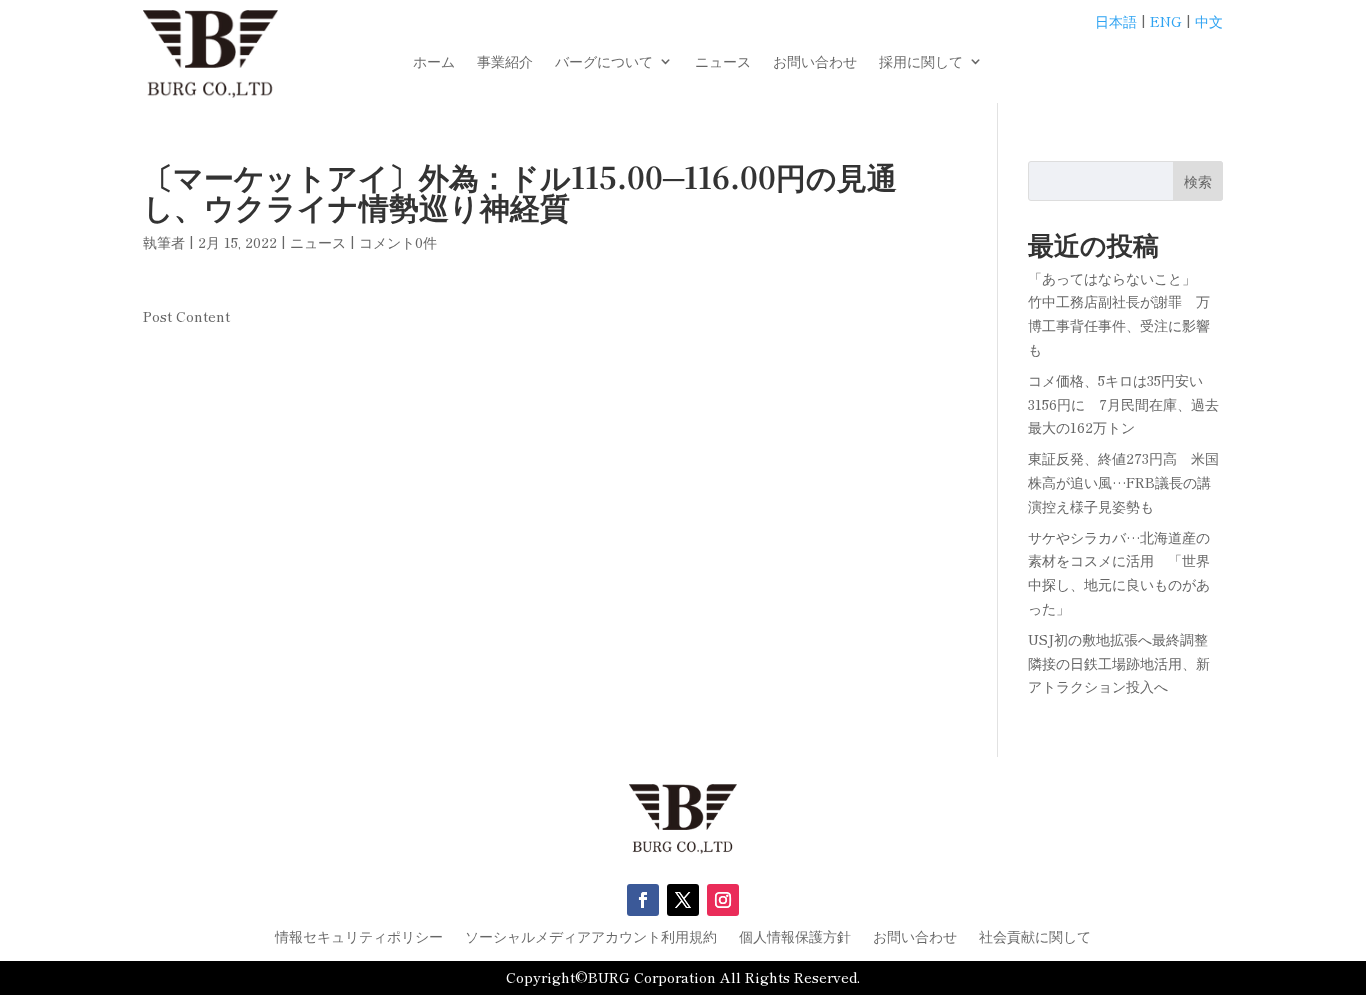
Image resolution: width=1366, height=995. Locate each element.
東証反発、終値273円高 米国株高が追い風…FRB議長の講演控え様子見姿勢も (1123, 482)
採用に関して (921, 62)
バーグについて (604, 62)
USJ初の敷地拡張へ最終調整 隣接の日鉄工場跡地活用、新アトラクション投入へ (1125, 663)
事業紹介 (505, 62)
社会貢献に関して (1035, 937)
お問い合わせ (815, 62)
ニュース (723, 62)
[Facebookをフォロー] (643, 900)
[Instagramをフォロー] (723, 900)
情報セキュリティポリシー (359, 937)
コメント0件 (398, 242)
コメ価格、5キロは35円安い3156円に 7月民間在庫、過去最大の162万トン (1123, 404)
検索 (1198, 181)
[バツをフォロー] (683, 900)
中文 (1209, 21)
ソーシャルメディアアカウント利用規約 (591, 937)
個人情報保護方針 (795, 937)
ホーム (434, 62)
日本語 (1116, 21)
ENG (1166, 21)
